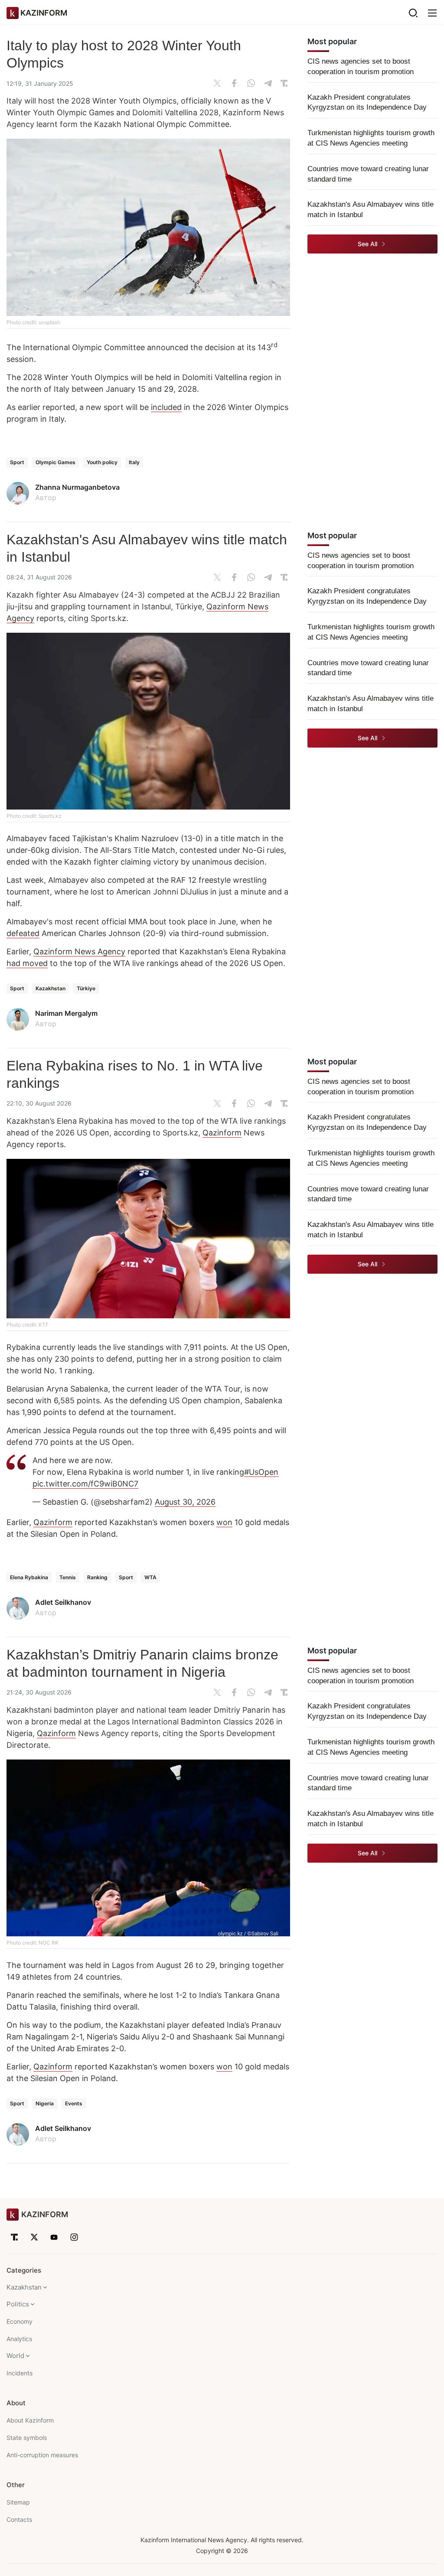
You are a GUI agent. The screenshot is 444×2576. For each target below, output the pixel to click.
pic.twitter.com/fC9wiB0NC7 (85, 1484)
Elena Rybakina (29, 1577)
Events (74, 2103)
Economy (20, 2321)
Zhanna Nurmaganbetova (77, 487)
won (224, 1522)
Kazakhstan (51, 988)
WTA (150, 1577)
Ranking (97, 1577)
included (166, 407)
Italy (134, 462)
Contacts (19, 2519)
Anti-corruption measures (42, 2455)
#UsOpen (261, 1472)
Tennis (68, 1577)
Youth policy (102, 462)
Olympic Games (55, 462)
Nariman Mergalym (66, 1013)
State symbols (27, 2438)
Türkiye (86, 988)
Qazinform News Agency (79, 951)
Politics (18, 2304)
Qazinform (222, 1133)
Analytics (19, 2339)
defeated (23, 933)
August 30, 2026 (185, 1502)
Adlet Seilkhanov (63, 1602)
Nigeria (45, 2103)
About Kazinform (30, 2420)
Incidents (20, 2373)
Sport (17, 462)
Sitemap (18, 2502)
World (15, 2356)
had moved (27, 963)
